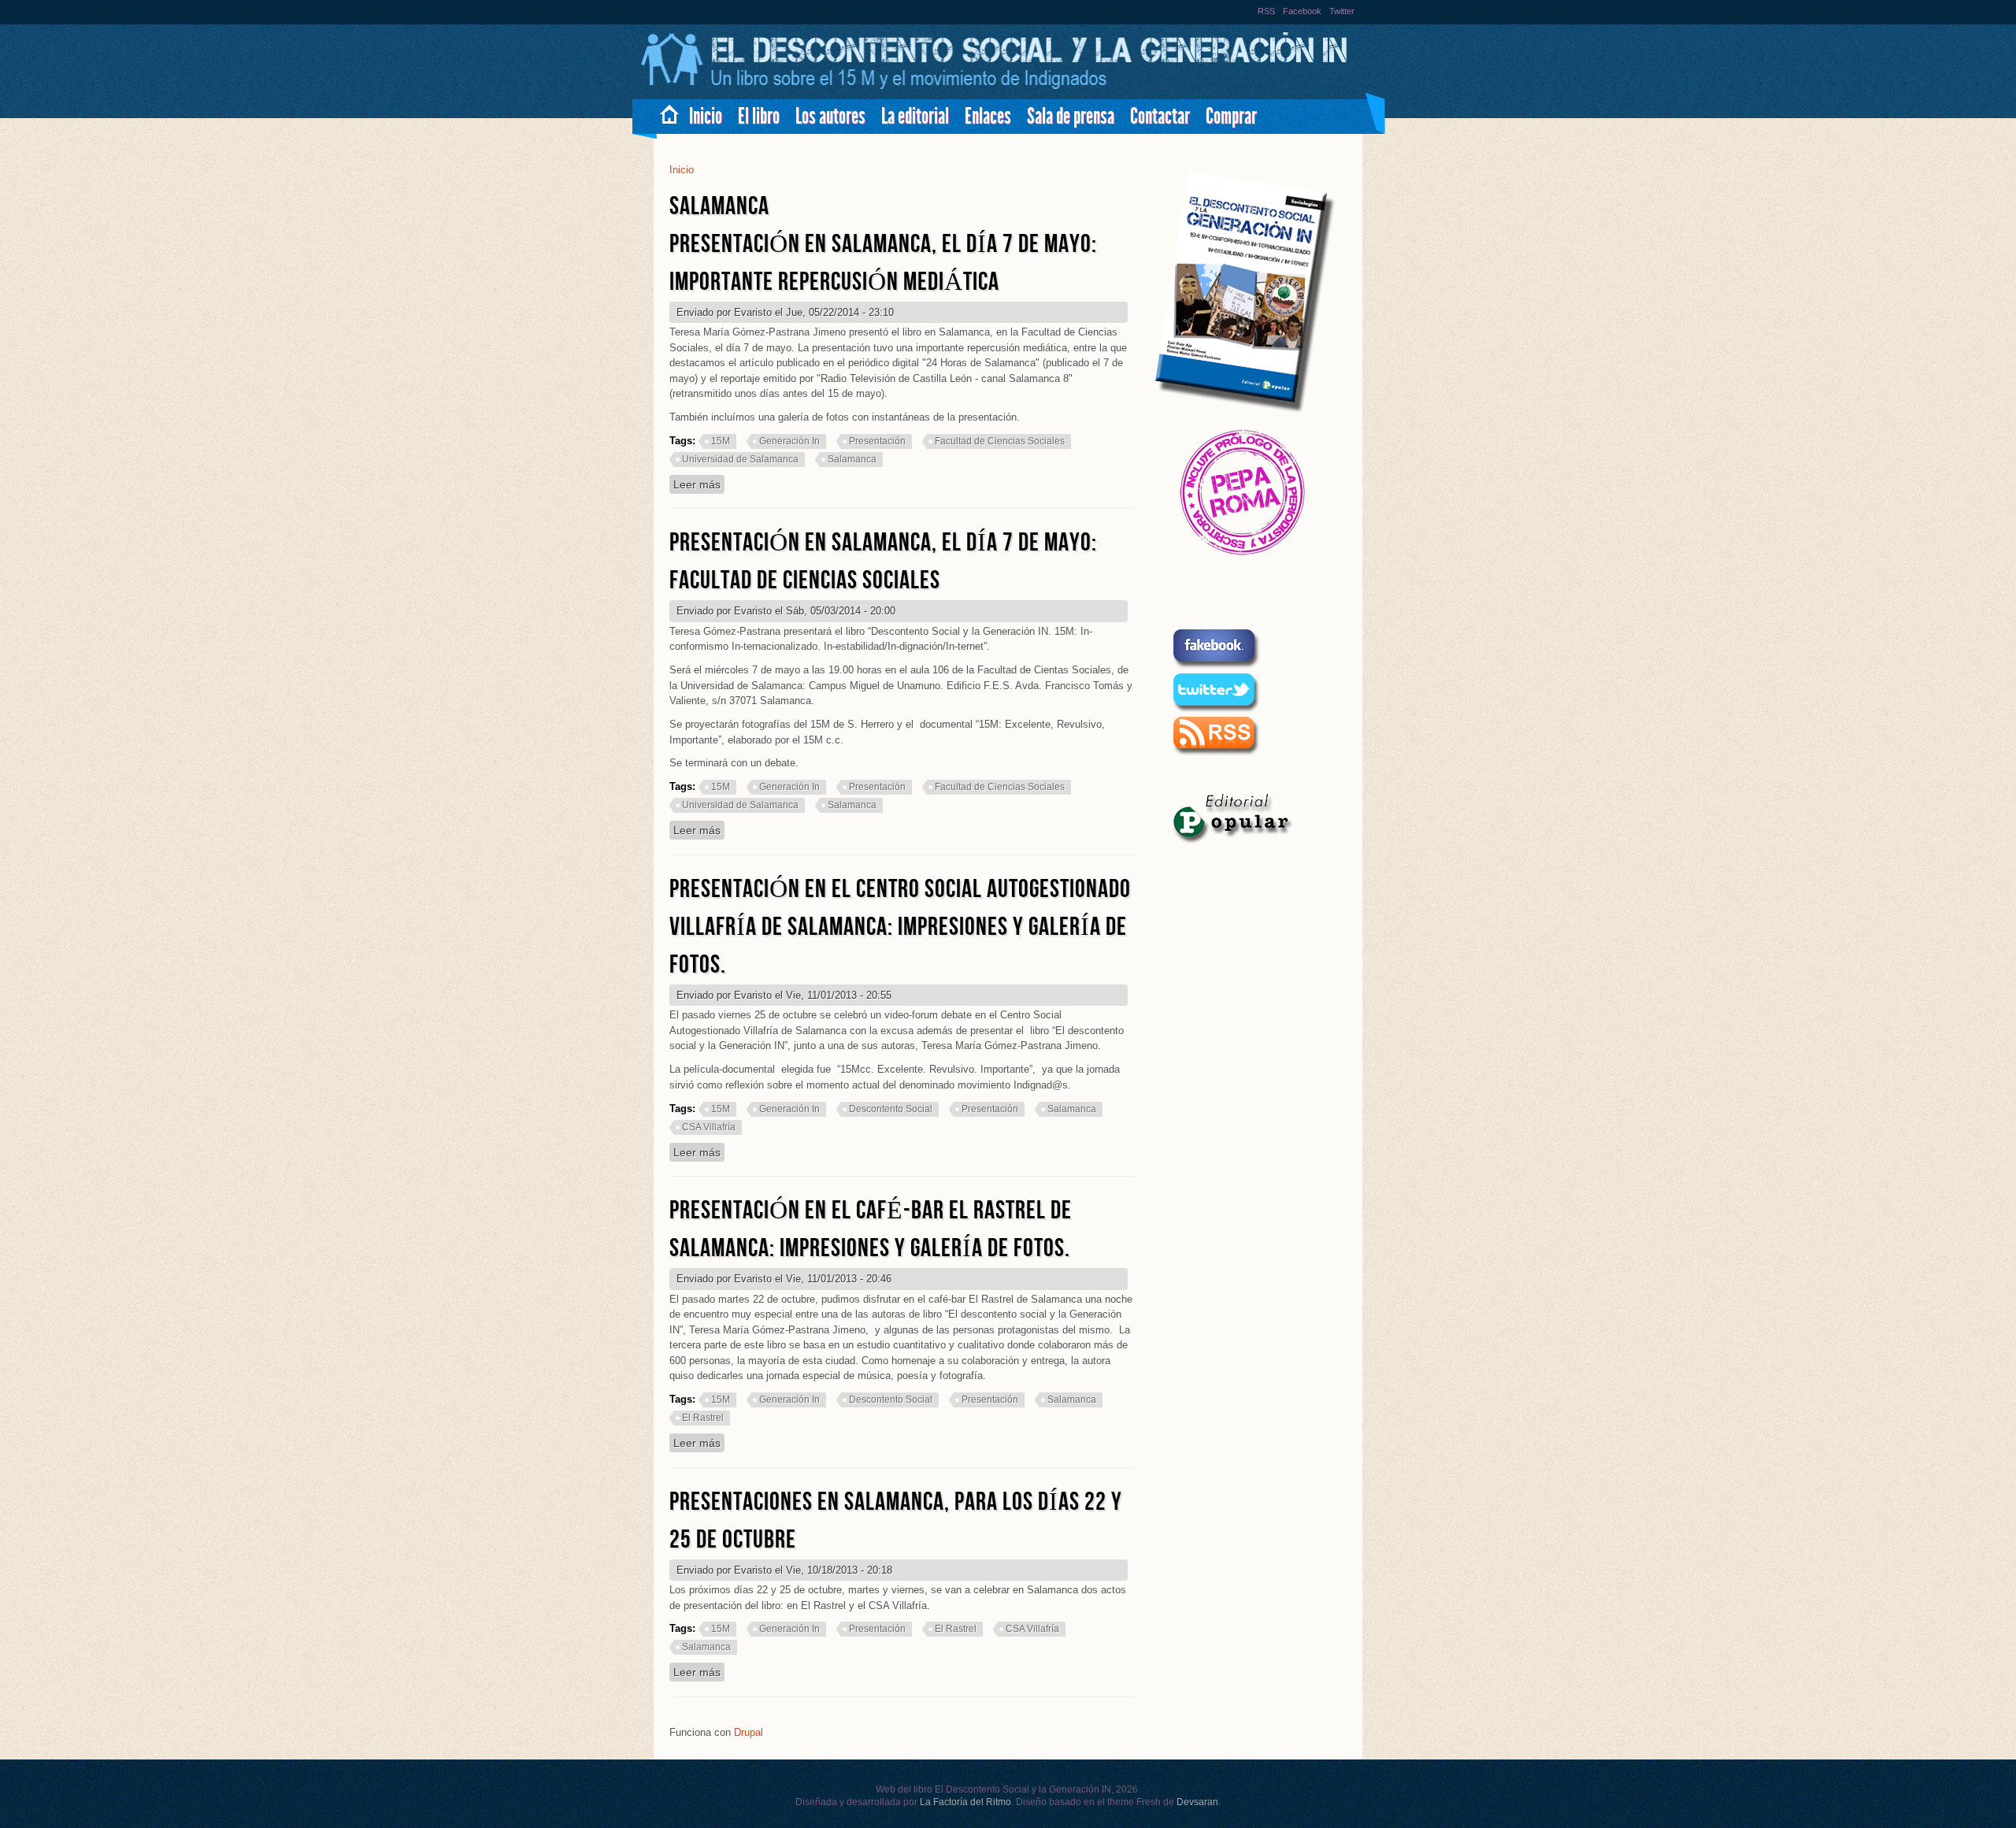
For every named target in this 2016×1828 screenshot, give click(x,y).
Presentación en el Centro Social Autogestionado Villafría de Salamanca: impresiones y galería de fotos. (900, 927)
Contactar (1160, 116)
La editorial (915, 116)
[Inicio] (996, 87)
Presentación (877, 441)
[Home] (663, 111)
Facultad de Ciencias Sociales (1000, 441)
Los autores (830, 116)
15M (721, 441)
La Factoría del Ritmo (965, 1802)
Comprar (1231, 116)
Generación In (789, 441)
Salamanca (852, 459)
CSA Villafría (709, 1127)
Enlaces (988, 116)
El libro (759, 116)
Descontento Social (891, 1109)
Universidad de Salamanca (740, 459)
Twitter (1342, 11)
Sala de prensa (1071, 116)
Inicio (706, 116)
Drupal (749, 1732)
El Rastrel (703, 1418)
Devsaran (1197, 1802)
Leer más (699, 484)
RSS (1266, 11)
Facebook (1302, 11)
